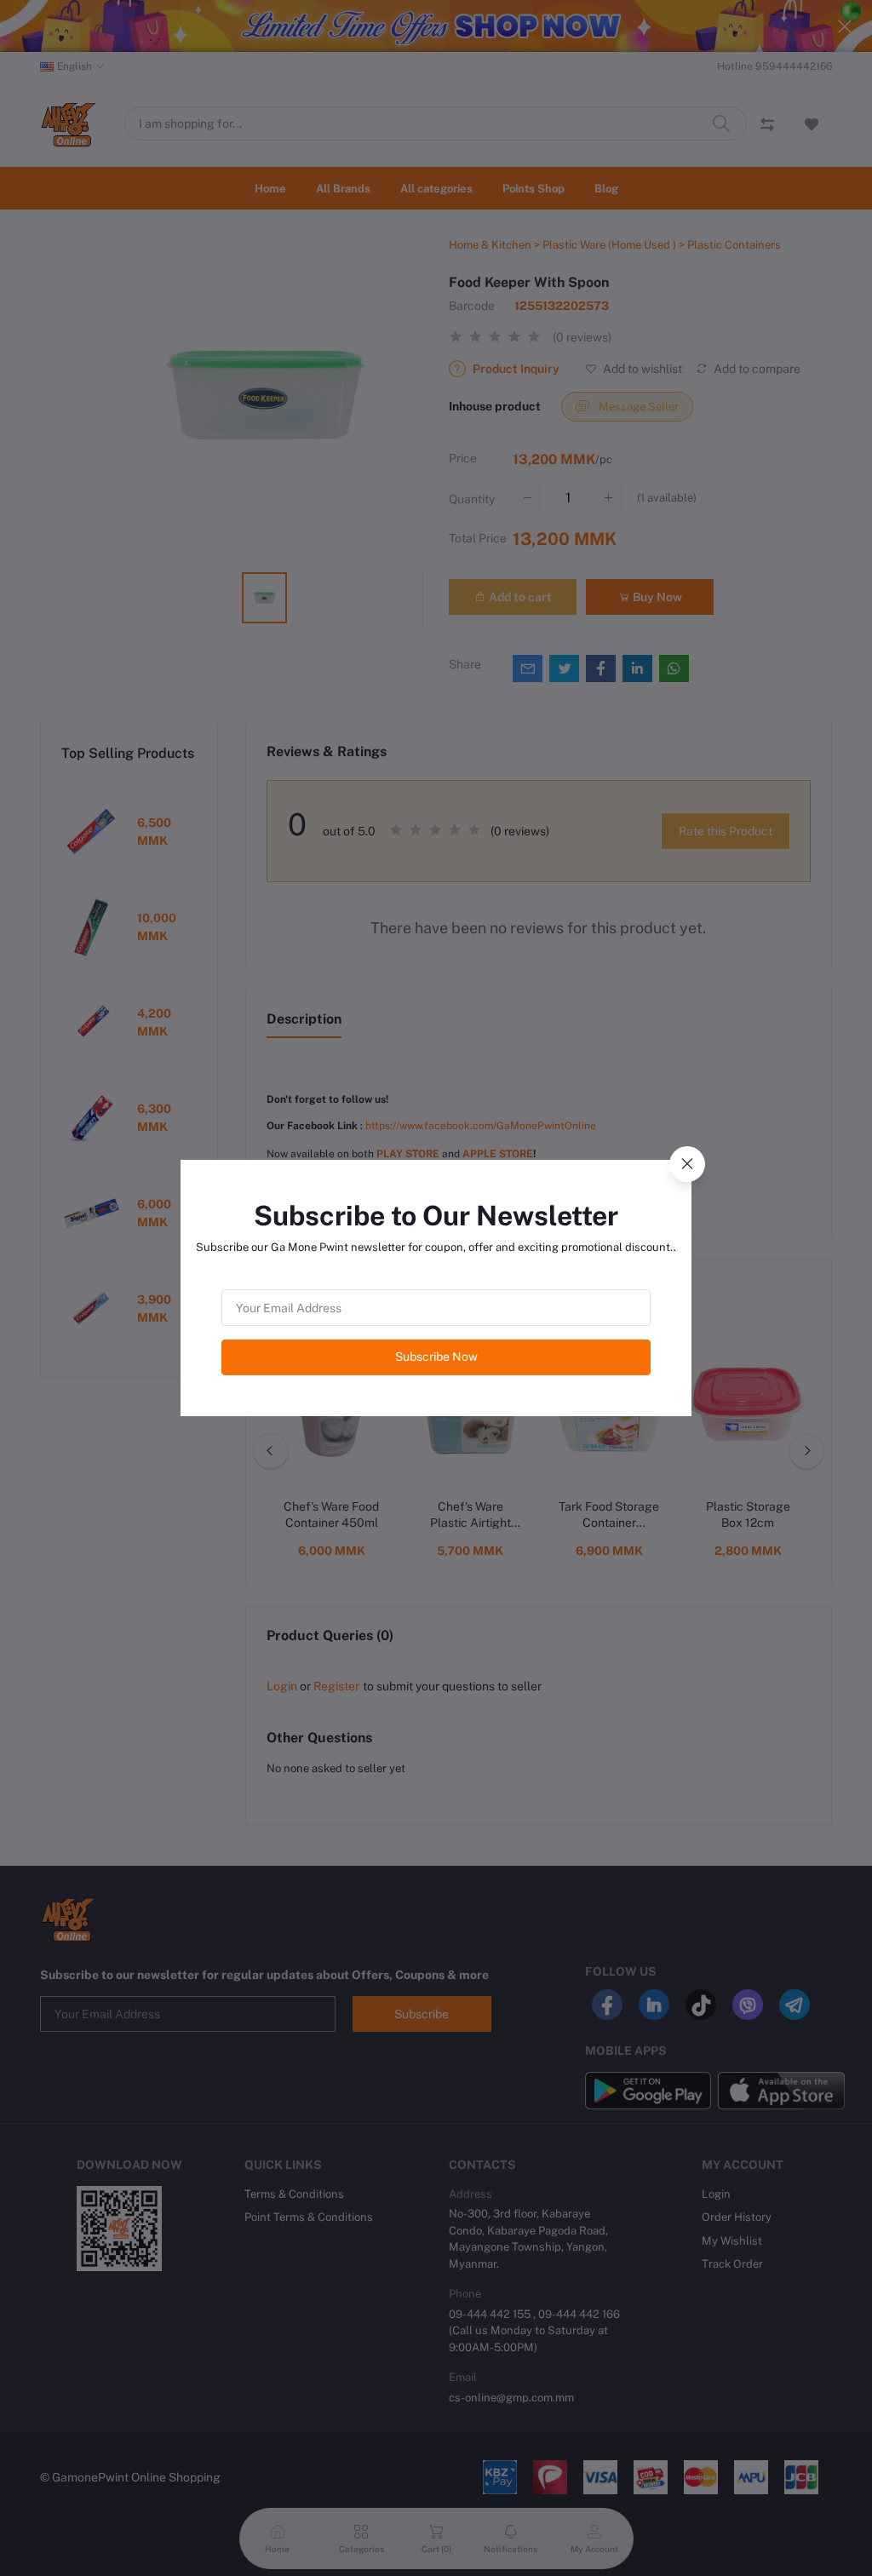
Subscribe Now (436, 1357)
